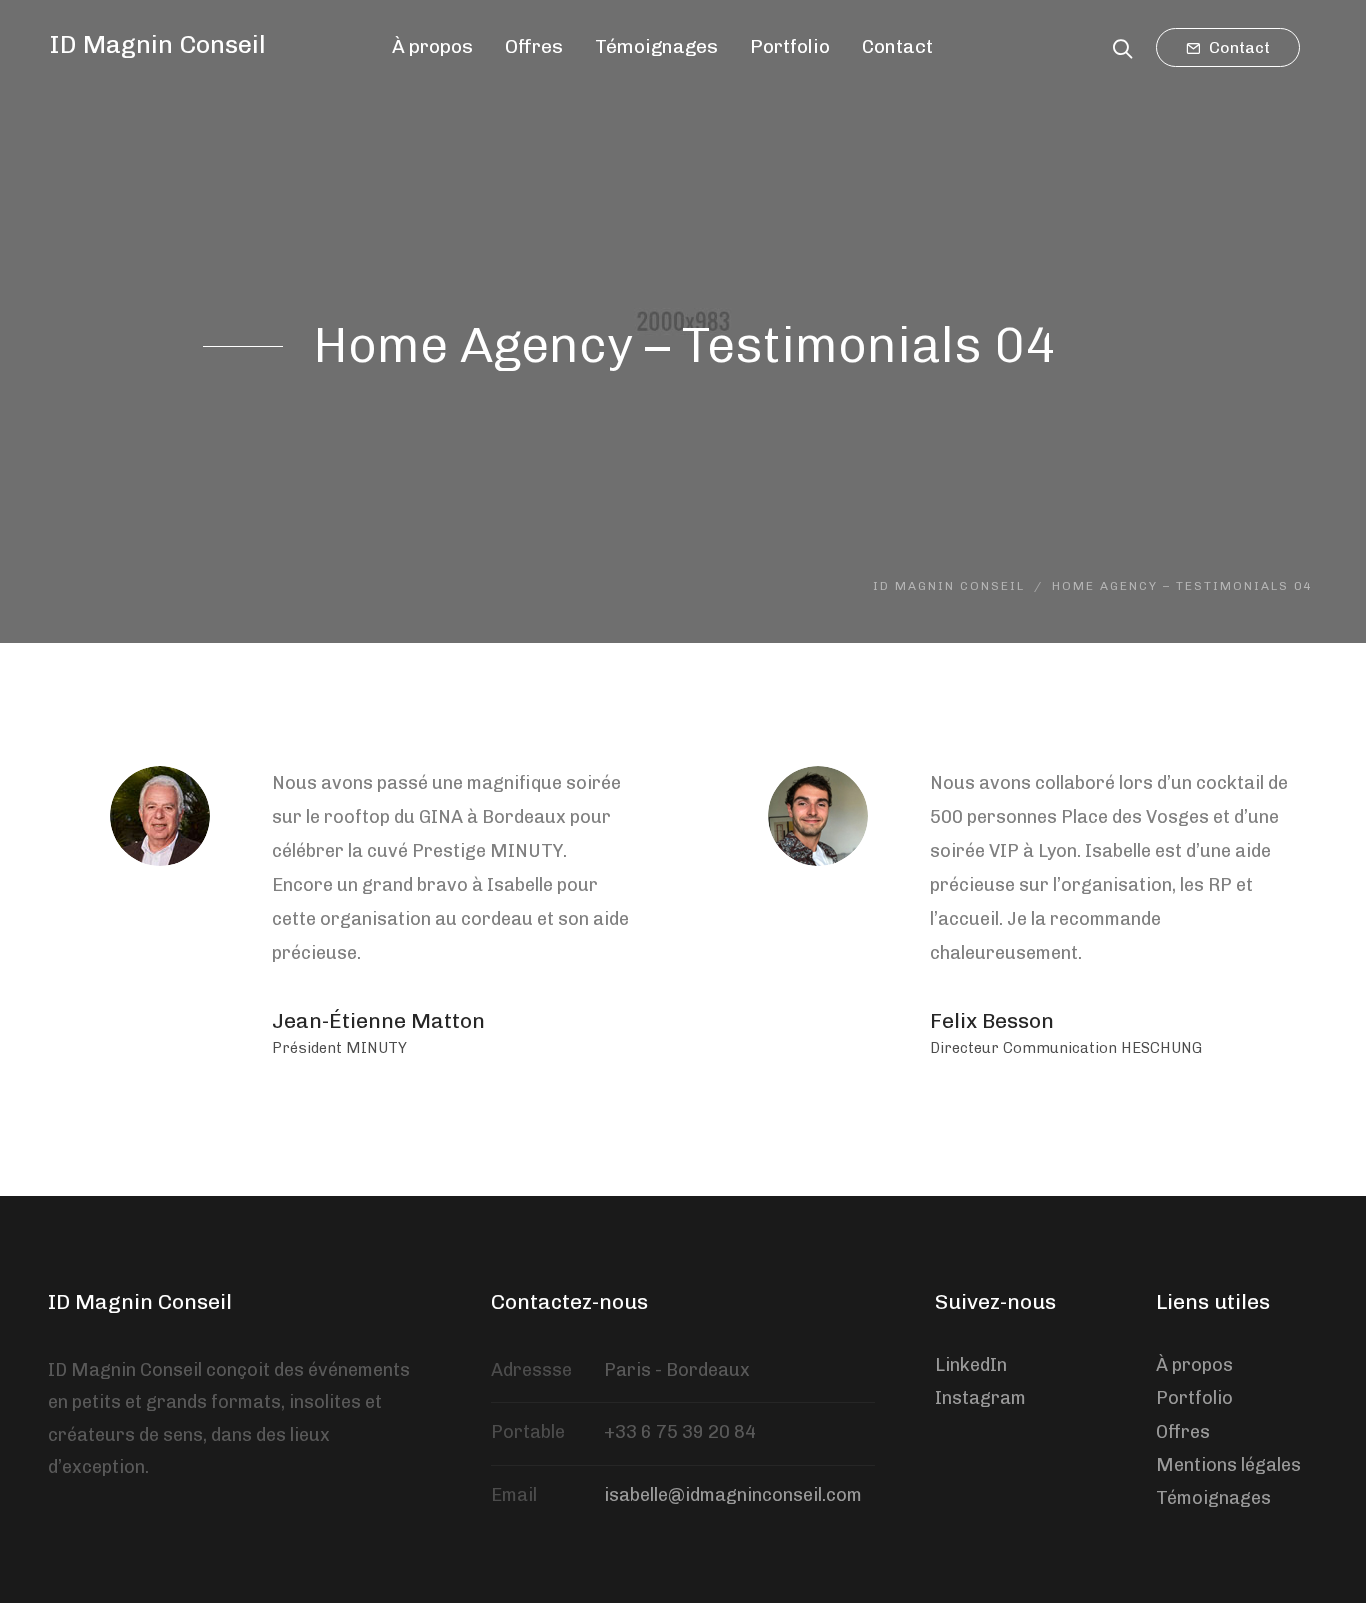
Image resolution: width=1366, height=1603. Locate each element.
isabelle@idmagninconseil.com (733, 1495)
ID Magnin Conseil (157, 44)
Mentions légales (1228, 1465)
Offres (1183, 1432)
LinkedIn (971, 1365)
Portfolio (1194, 1398)
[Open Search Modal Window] (1122, 46)
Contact (1237, 47)
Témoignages (1213, 1498)
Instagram (980, 1398)
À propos (1194, 1365)
